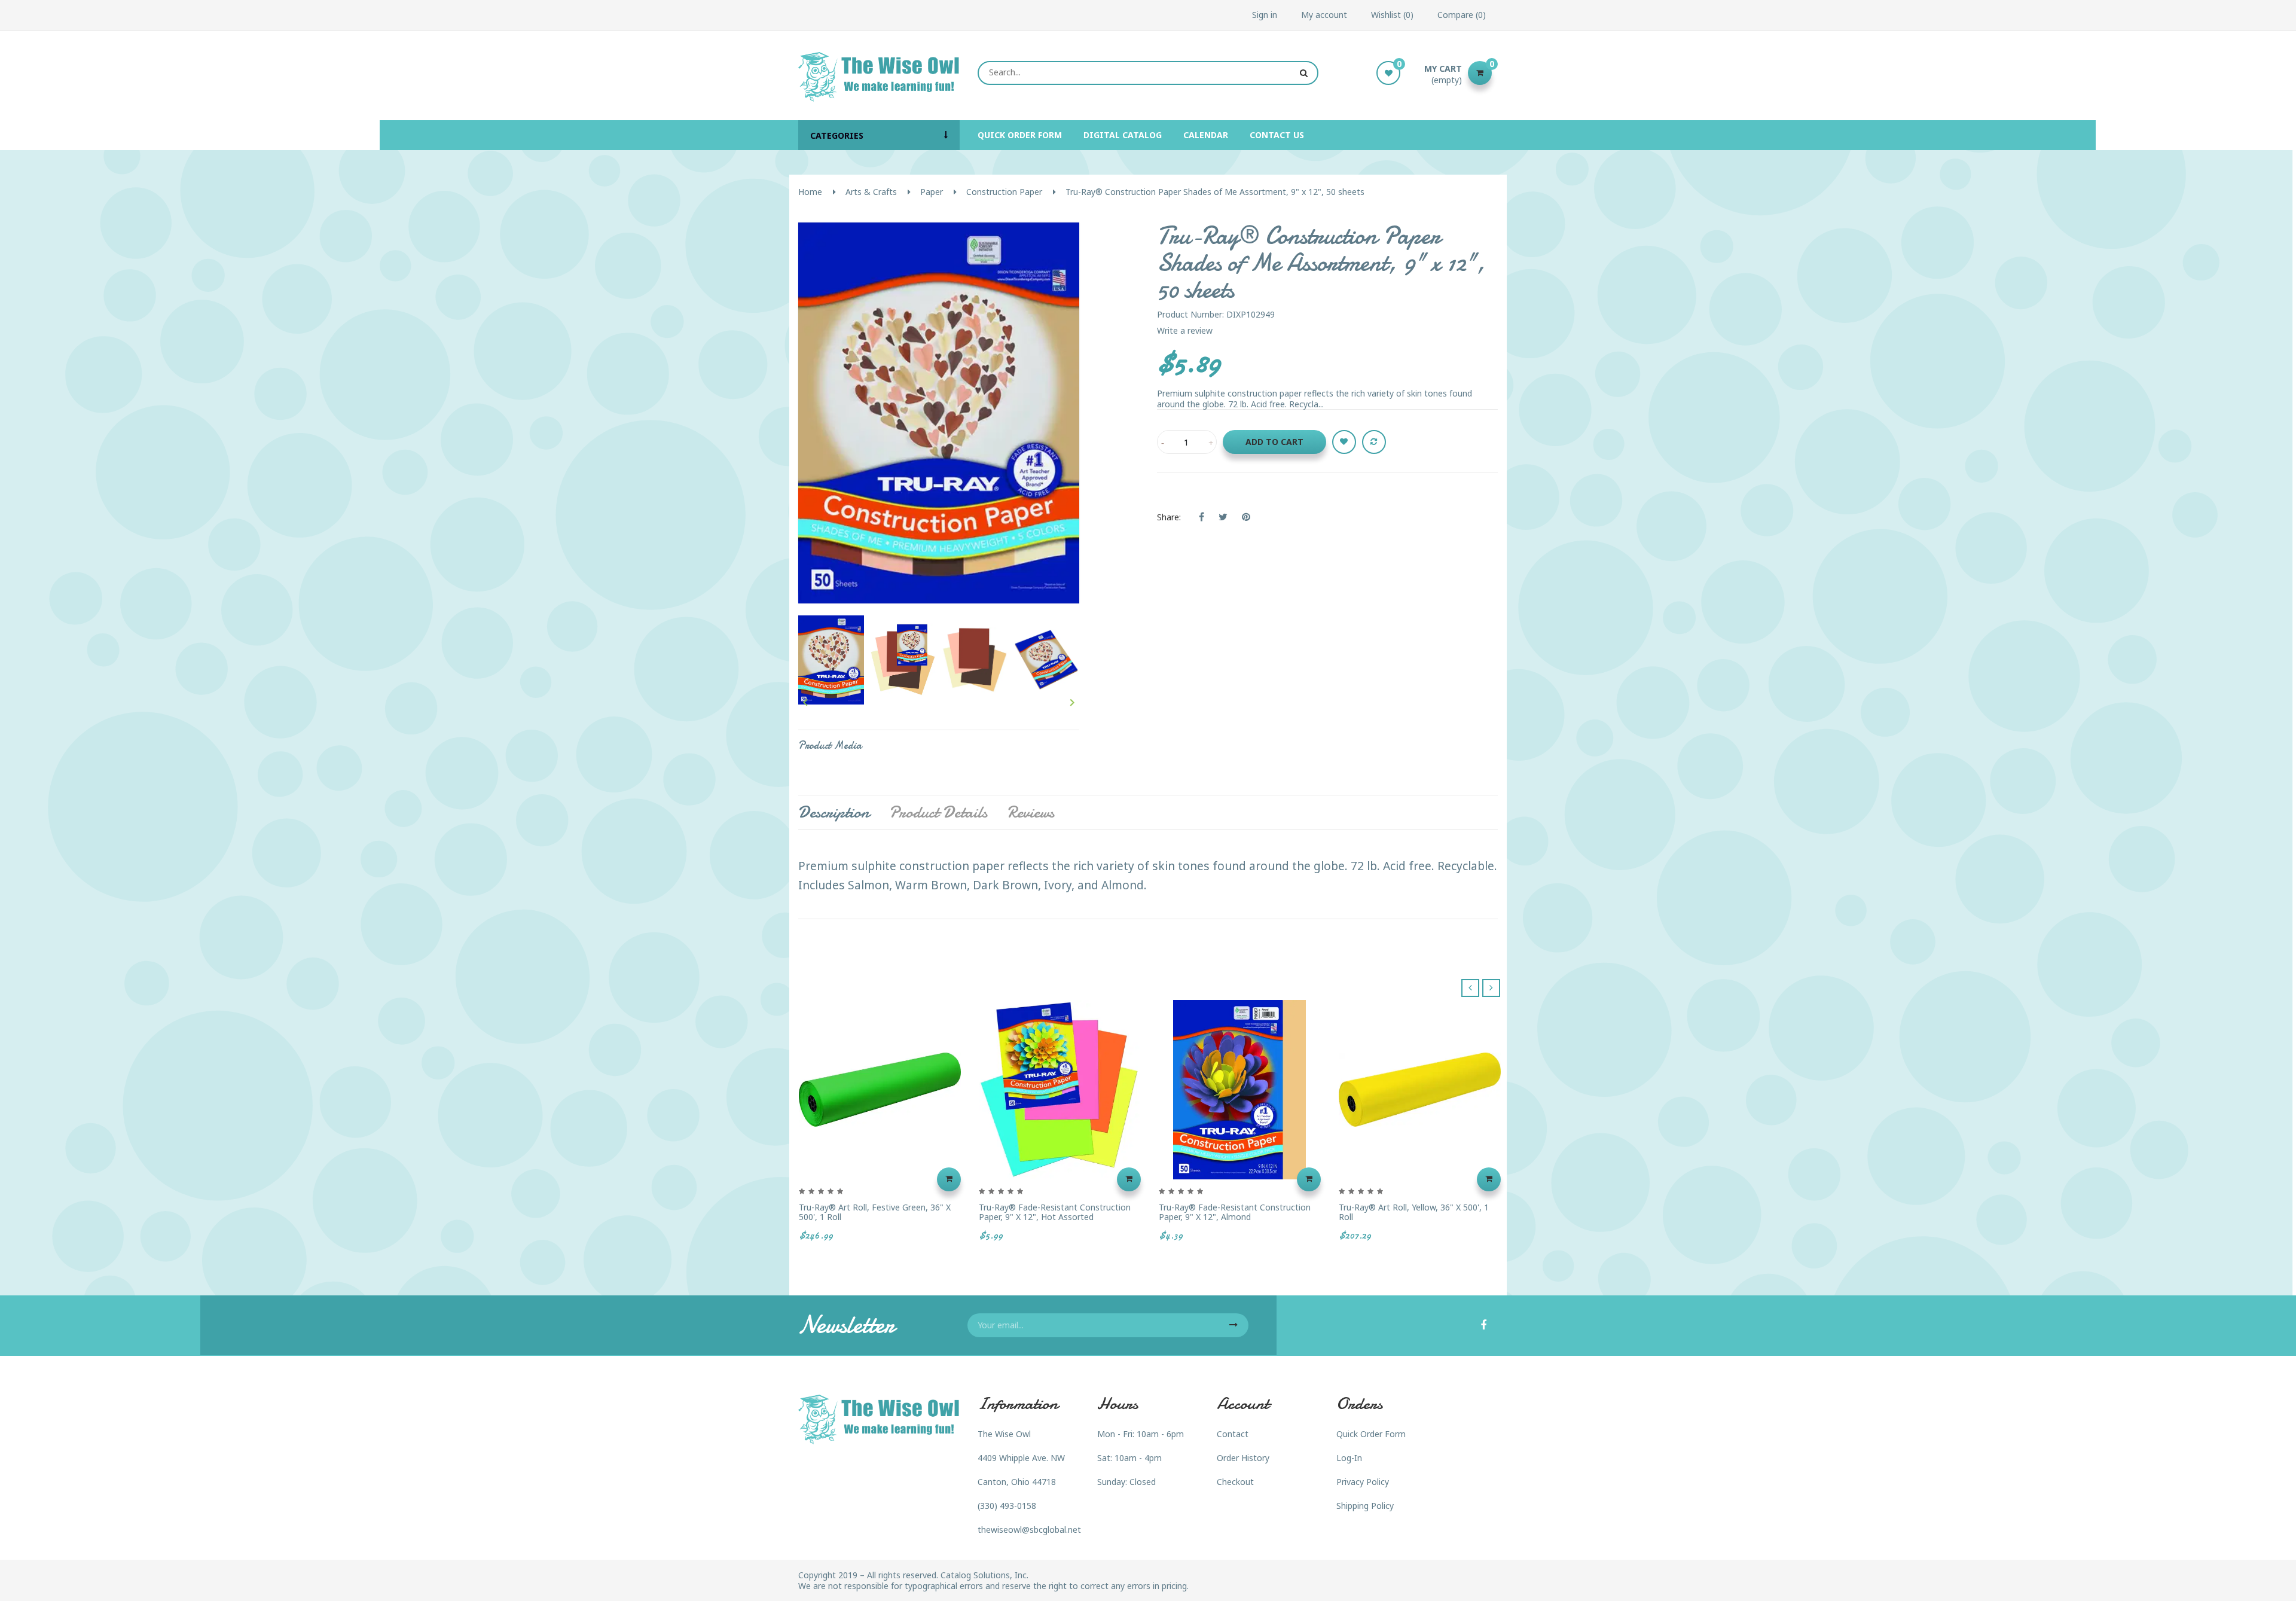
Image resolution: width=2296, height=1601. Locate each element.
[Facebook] (1483, 1326)
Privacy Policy (1363, 1482)
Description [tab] (834, 812)
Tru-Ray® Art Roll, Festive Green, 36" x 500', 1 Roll (875, 1212)
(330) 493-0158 (1007, 1506)
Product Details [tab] (938, 812)
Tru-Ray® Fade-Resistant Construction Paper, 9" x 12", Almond (1235, 1212)
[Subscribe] (1234, 1325)
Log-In (1349, 1458)
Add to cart (1274, 442)
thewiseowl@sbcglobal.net (1029, 1530)
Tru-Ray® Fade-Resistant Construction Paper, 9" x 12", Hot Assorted (1055, 1212)
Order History (1243, 1458)
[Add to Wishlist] (1344, 442)
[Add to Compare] (1374, 442)
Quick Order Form (1371, 1434)
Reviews (1031, 812)
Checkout (1235, 1482)
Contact (1233, 1434)
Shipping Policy (1365, 1506)
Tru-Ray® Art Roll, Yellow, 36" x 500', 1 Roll (1414, 1212)
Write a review (1185, 330)
